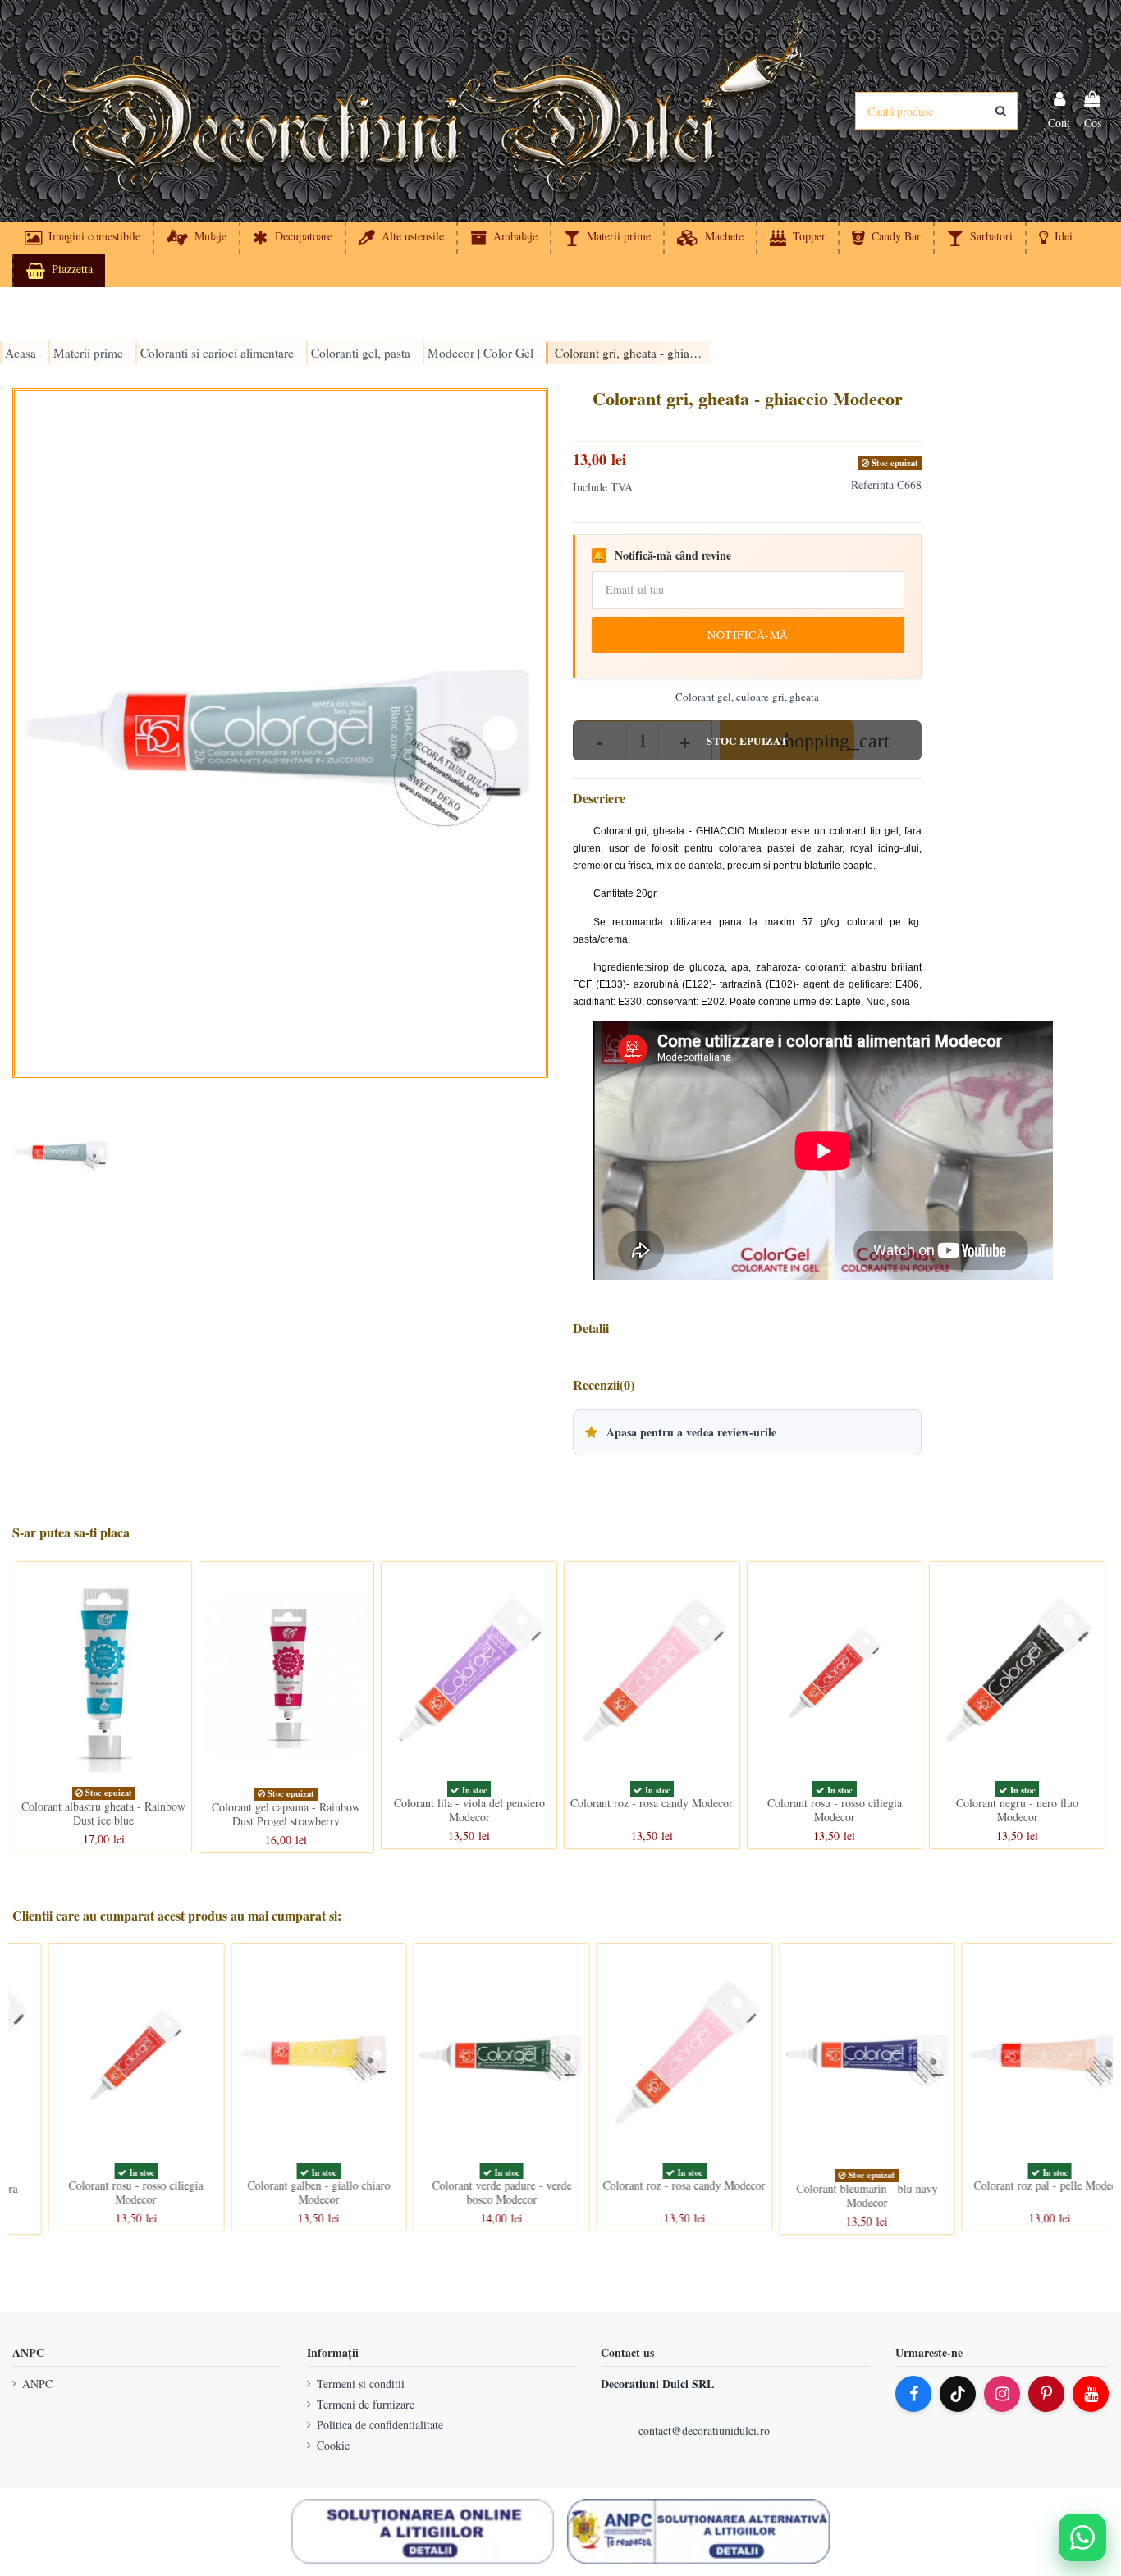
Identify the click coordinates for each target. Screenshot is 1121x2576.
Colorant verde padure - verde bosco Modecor (286, 2192)
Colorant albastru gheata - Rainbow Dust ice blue (103, 1813)
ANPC (37, 2384)
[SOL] (423, 2532)
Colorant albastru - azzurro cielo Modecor (1017, 2192)
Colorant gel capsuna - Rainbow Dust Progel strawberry (286, 1814)
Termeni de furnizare (366, 2404)
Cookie (333, 2445)
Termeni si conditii (361, 2384)
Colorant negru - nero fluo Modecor (1017, 1810)
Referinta (872, 484)
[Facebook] (913, 2394)
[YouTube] (1091, 2394)
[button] (1055, 238)
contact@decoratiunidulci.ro (704, 2430)
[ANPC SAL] (698, 2532)
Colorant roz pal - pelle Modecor (835, 2185)
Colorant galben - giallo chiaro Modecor (103, 2192)
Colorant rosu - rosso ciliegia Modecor (835, 1810)
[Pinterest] (1046, 2394)
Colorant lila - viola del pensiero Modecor (469, 1810)
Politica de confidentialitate (380, 2425)
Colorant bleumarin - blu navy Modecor (652, 2195)
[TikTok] (958, 2394)
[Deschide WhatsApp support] (1082, 2537)
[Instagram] (1002, 2394)
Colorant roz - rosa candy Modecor (652, 1803)
